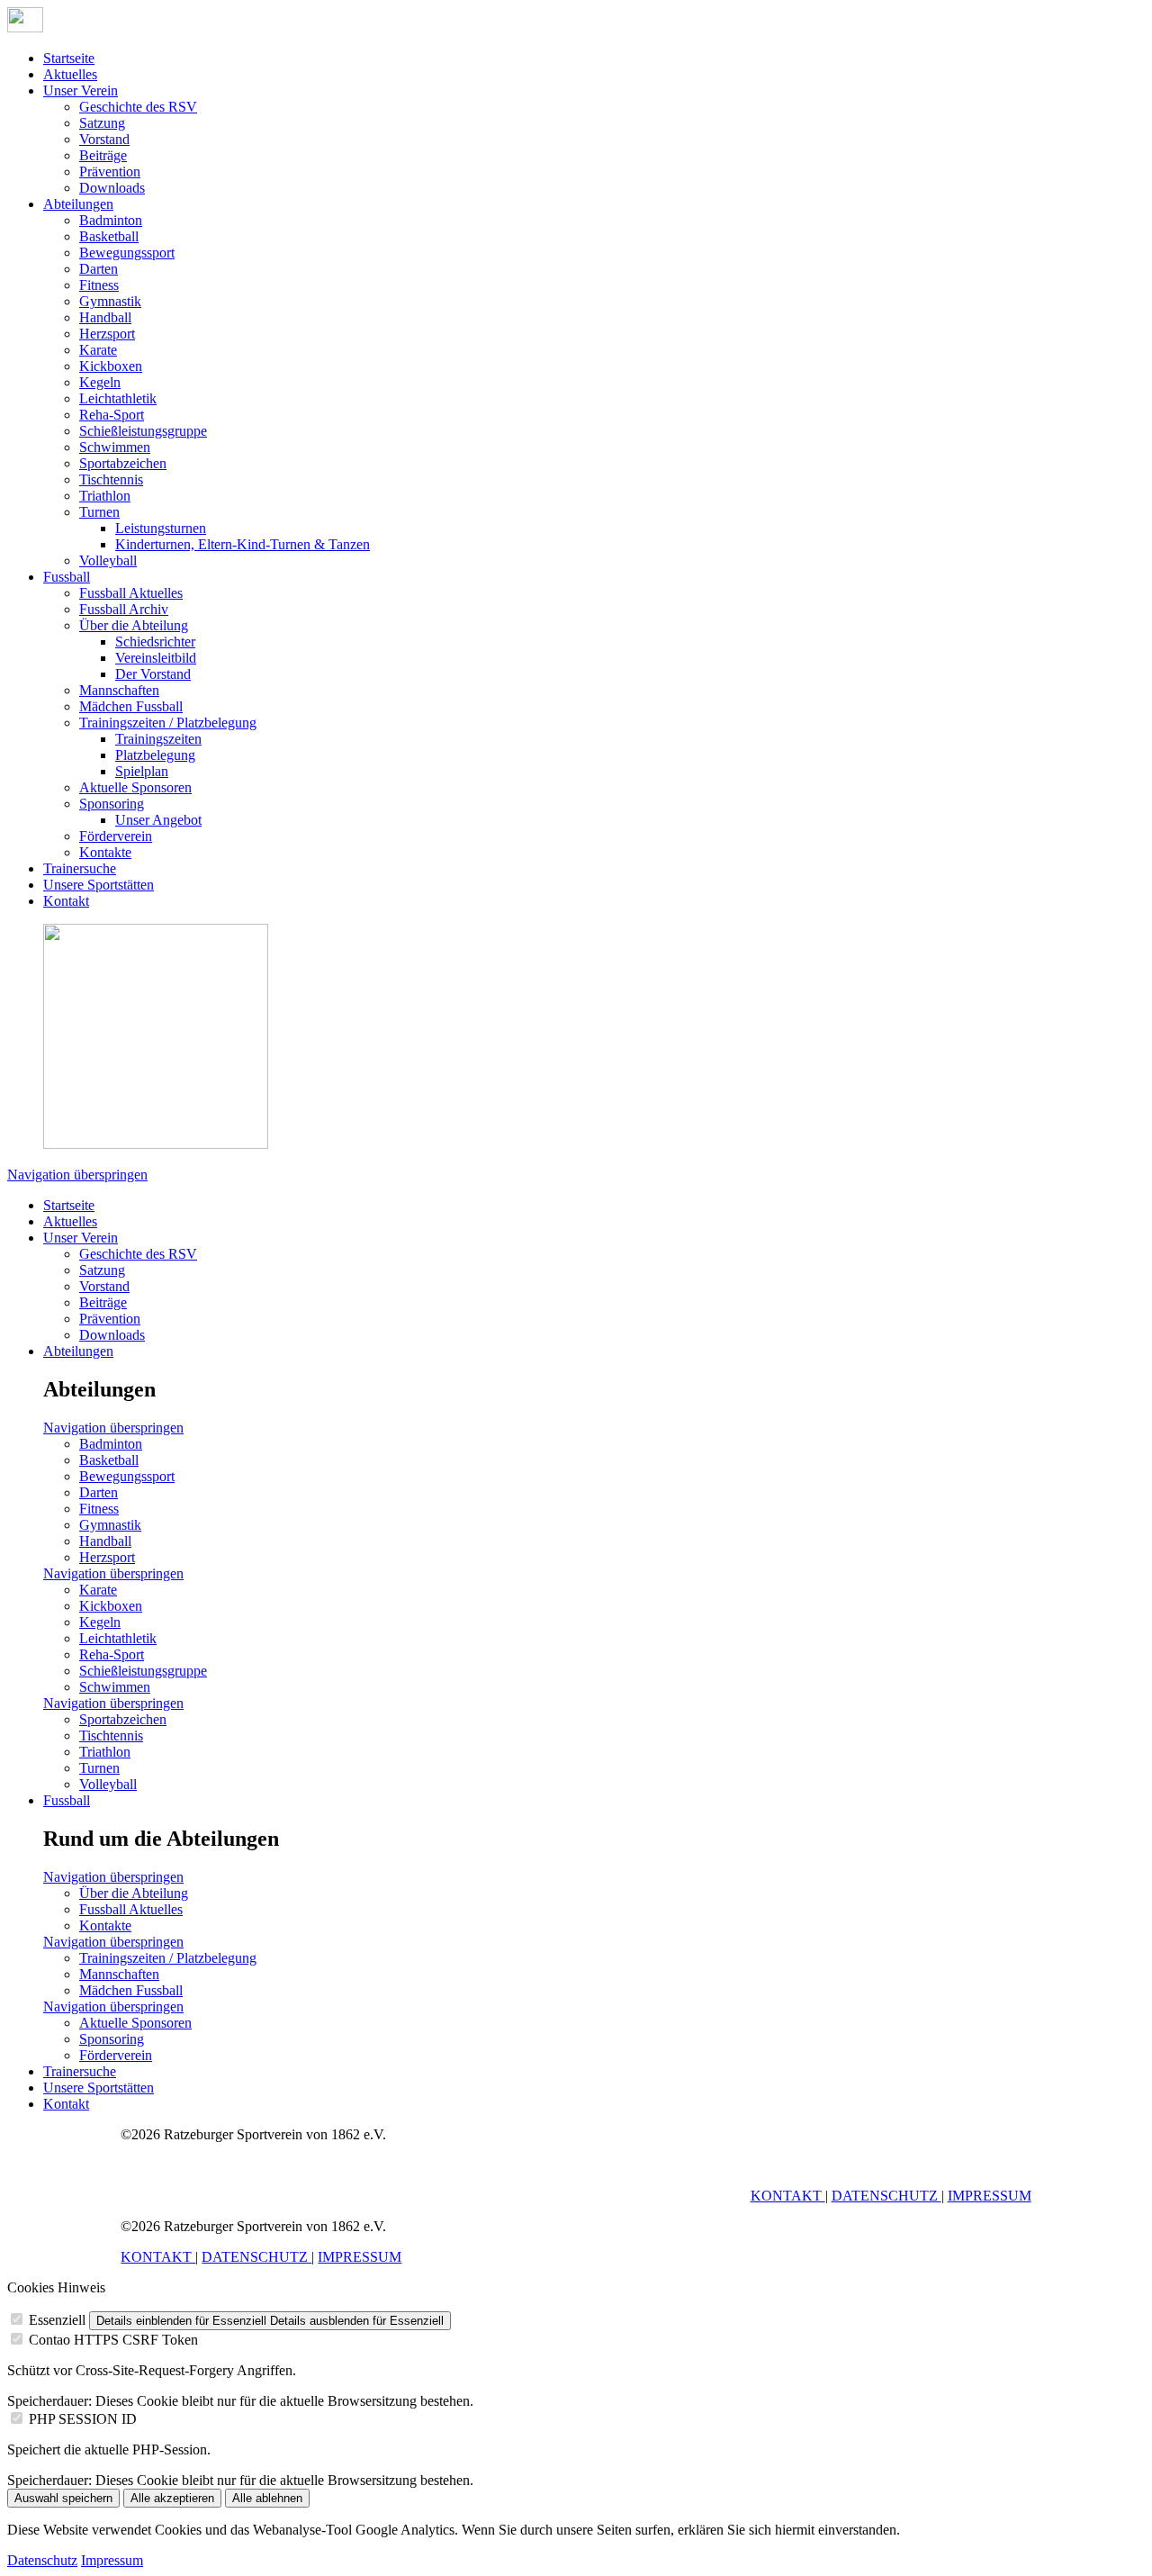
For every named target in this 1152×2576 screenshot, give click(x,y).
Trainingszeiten (158, 739)
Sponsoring (112, 804)
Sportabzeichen (123, 463)
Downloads (112, 188)
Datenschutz (42, 2560)
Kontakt (66, 901)
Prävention (110, 172)
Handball (105, 317)
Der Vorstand (153, 674)
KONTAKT (788, 2196)
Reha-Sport (112, 415)
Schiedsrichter (155, 642)
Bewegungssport (127, 253)
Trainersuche (80, 868)
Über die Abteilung (134, 625)
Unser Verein (81, 90)
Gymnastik (110, 301)
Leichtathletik (118, 398)
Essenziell (57, 2320)
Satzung (102, 123)
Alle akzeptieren (172, 2498)
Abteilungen (78, 204)
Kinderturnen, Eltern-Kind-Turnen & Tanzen (243, 544)
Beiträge (103, 155)
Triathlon (105, 496)
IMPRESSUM (990, 2196)
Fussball (67, 577)
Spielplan (142, 771)
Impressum (112, 2560)
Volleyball (108, 560)
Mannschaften (119, 690)
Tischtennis (111, 479)
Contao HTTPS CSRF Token (113, 2340)
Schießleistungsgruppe (143, 431)
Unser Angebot (158, 820)
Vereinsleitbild (156, 658)
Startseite (69, 58)
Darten (99, 269)
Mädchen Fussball (131, 706)
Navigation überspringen (77, 1175)
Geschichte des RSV (138, 107)
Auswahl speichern (63, 2498)
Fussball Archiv (124, 609)
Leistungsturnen (161, 528)
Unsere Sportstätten (99, 885)
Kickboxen (111, 366)
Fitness (99, 285)
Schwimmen (115, 447)
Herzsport (107, 334)
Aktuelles (70, 74)
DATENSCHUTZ (886, 2196)
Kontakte (105, 852)
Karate (98, 350)
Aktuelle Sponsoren (135, 787)
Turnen (99, 512)
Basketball (109, 236)
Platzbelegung (155, 755)
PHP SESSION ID (83, 2419)
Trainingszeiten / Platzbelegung (168, 723)
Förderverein (116, 836)
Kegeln (100, 382)
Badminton (111, 220)
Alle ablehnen (267, 2498)
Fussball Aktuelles (131, 593)
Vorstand (104, 139)
